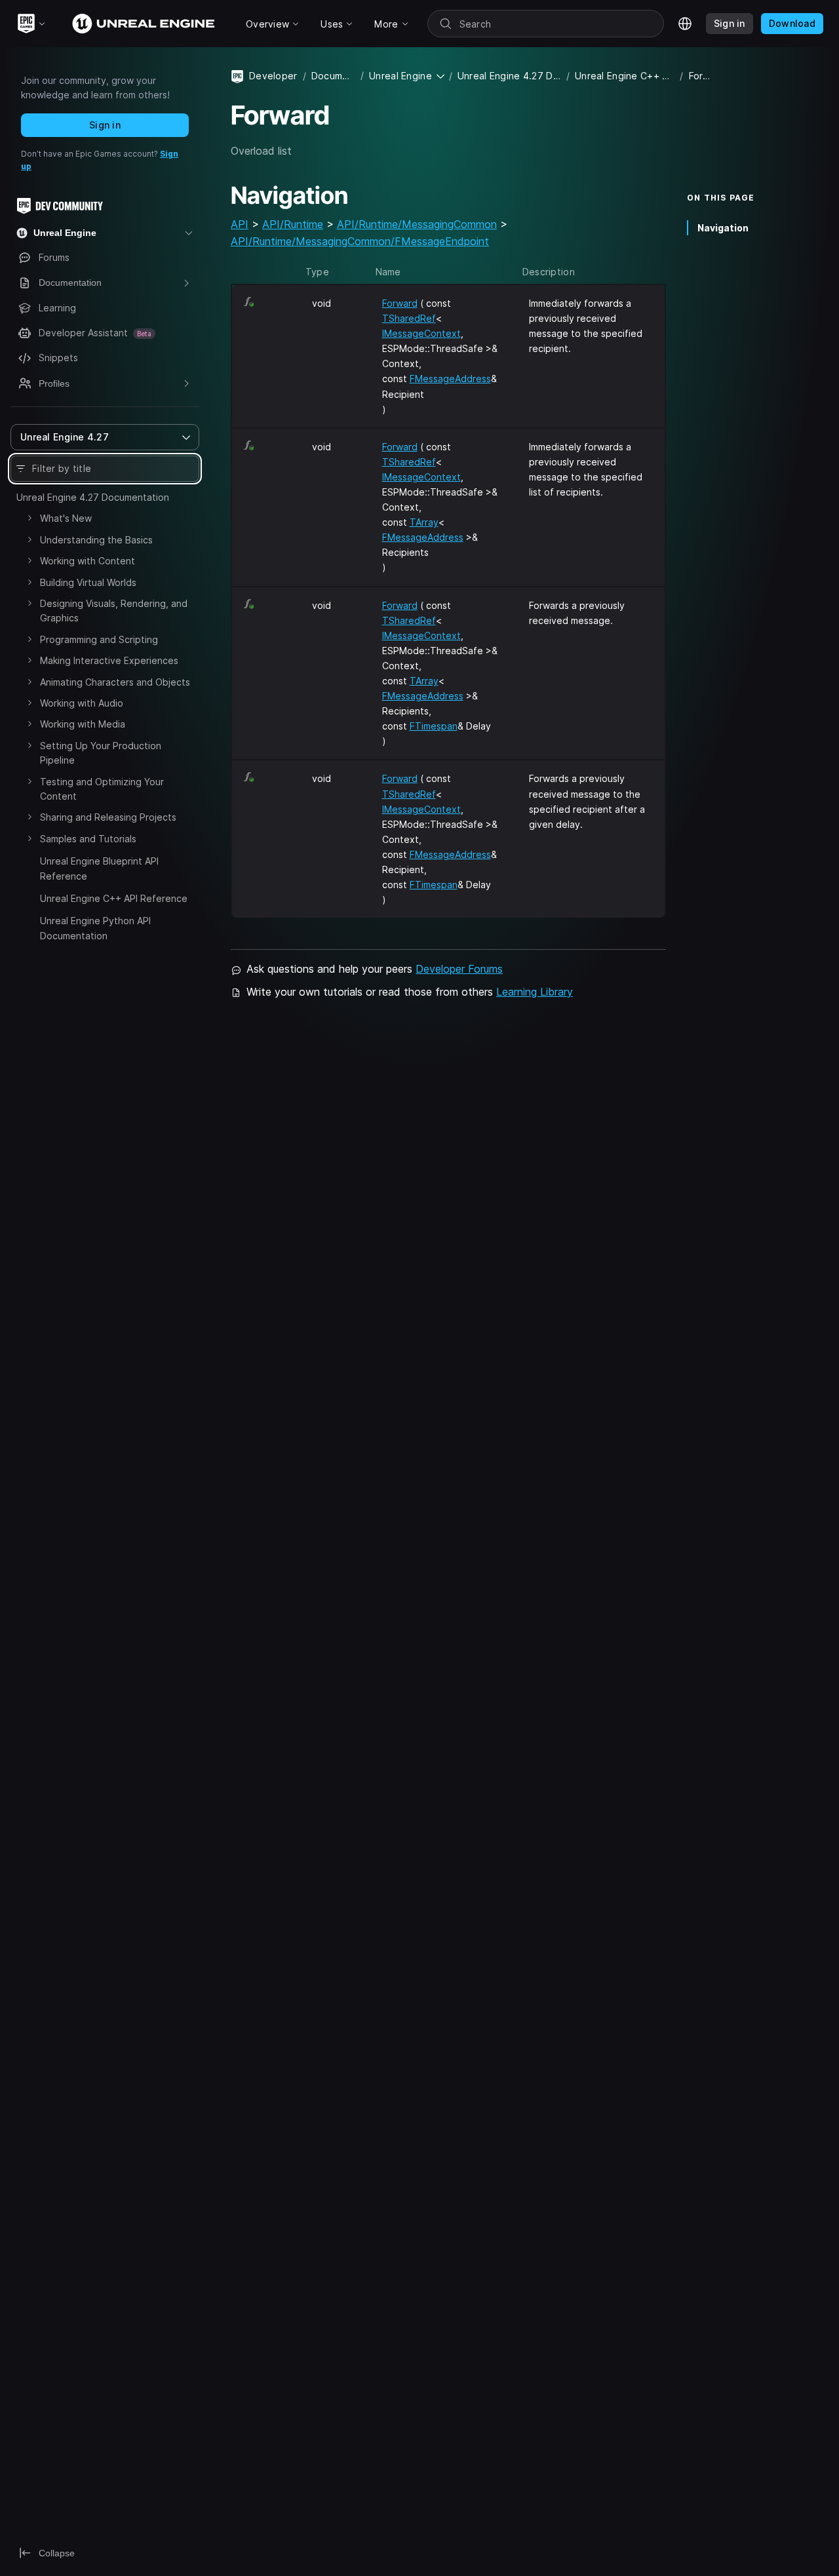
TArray (424, 522)
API (240, 224)
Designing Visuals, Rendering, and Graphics (114, 611)
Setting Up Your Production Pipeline (101, 753)
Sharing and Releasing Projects (108, 817)
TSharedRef (409, 318)
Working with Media (83, 724)
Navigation (723, 227)
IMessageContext (421, 333)
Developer (273, 76)
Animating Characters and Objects (115, 682)
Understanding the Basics (96, 540)
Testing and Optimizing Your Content (102, 789)
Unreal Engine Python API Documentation (95, 928)
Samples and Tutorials (88, 839)
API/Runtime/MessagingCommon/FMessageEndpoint (360, 241)
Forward (400, 303)
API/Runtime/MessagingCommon (417, 224)
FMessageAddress (450, 379)
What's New (66, 518)
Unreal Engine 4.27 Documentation (93, 497)
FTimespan (434, 726)
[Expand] (29, 518)
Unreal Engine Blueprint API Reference (99, 868)
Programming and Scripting (99, 639)
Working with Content (88, 561)
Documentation (333, 76)
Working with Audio (82, 703)
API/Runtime (293, 224)
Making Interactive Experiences (109, 660)
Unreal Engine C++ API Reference (114, 898)
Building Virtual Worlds (88, 582)
